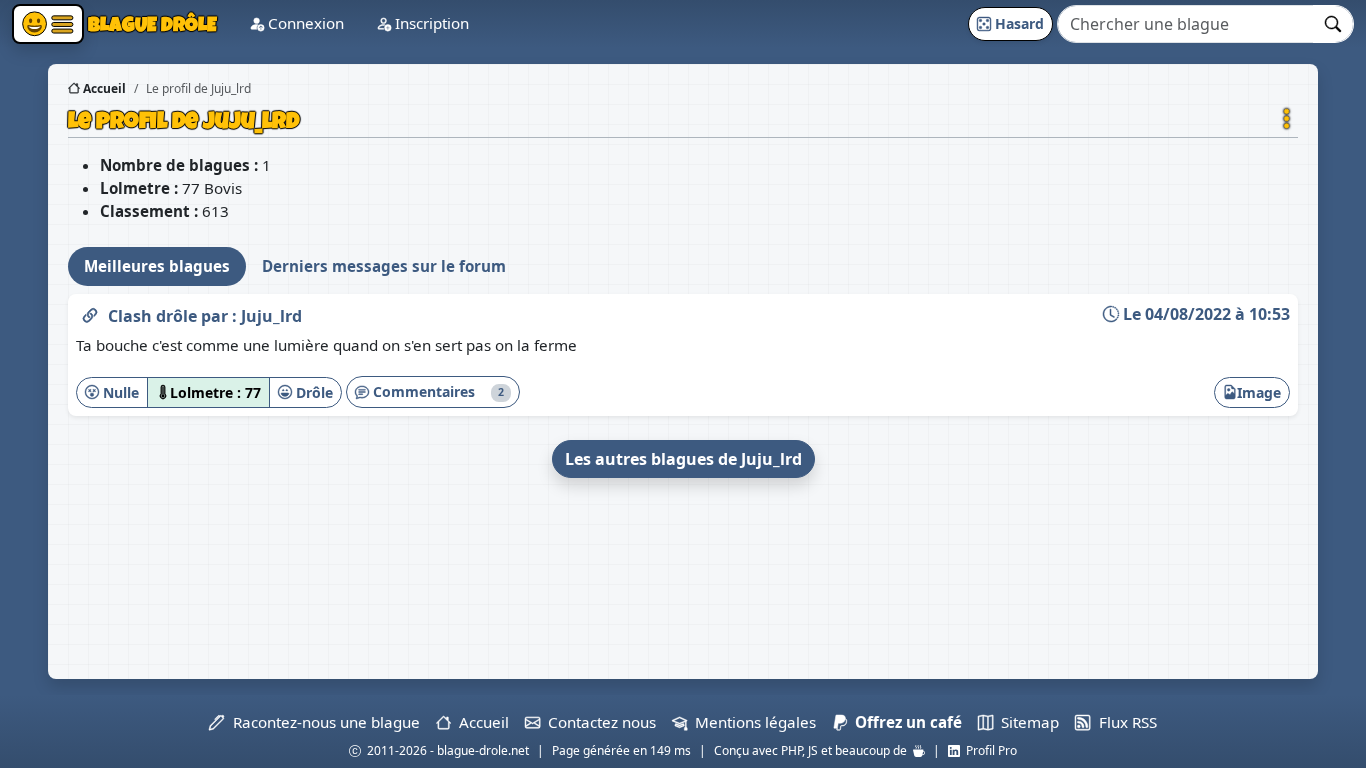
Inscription (430, 23)
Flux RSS (1123, 722)
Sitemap (1026, 722)
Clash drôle (154, 316)
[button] (1286, 119)
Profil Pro (988, 750)
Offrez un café (904, 722)
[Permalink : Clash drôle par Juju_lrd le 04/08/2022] (90, 312)
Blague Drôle (150, 23)
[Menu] (48, 24)
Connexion (304, 23)
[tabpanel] (683, 390)
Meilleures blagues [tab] (157, 266)
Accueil (103, 88)
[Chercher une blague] (1333, 24)
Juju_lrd (271, 316)
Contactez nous (598, 722)
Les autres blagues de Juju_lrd (683, 459)
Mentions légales (751, 722)
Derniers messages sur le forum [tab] (384, 266)
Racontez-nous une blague (322, 722)
